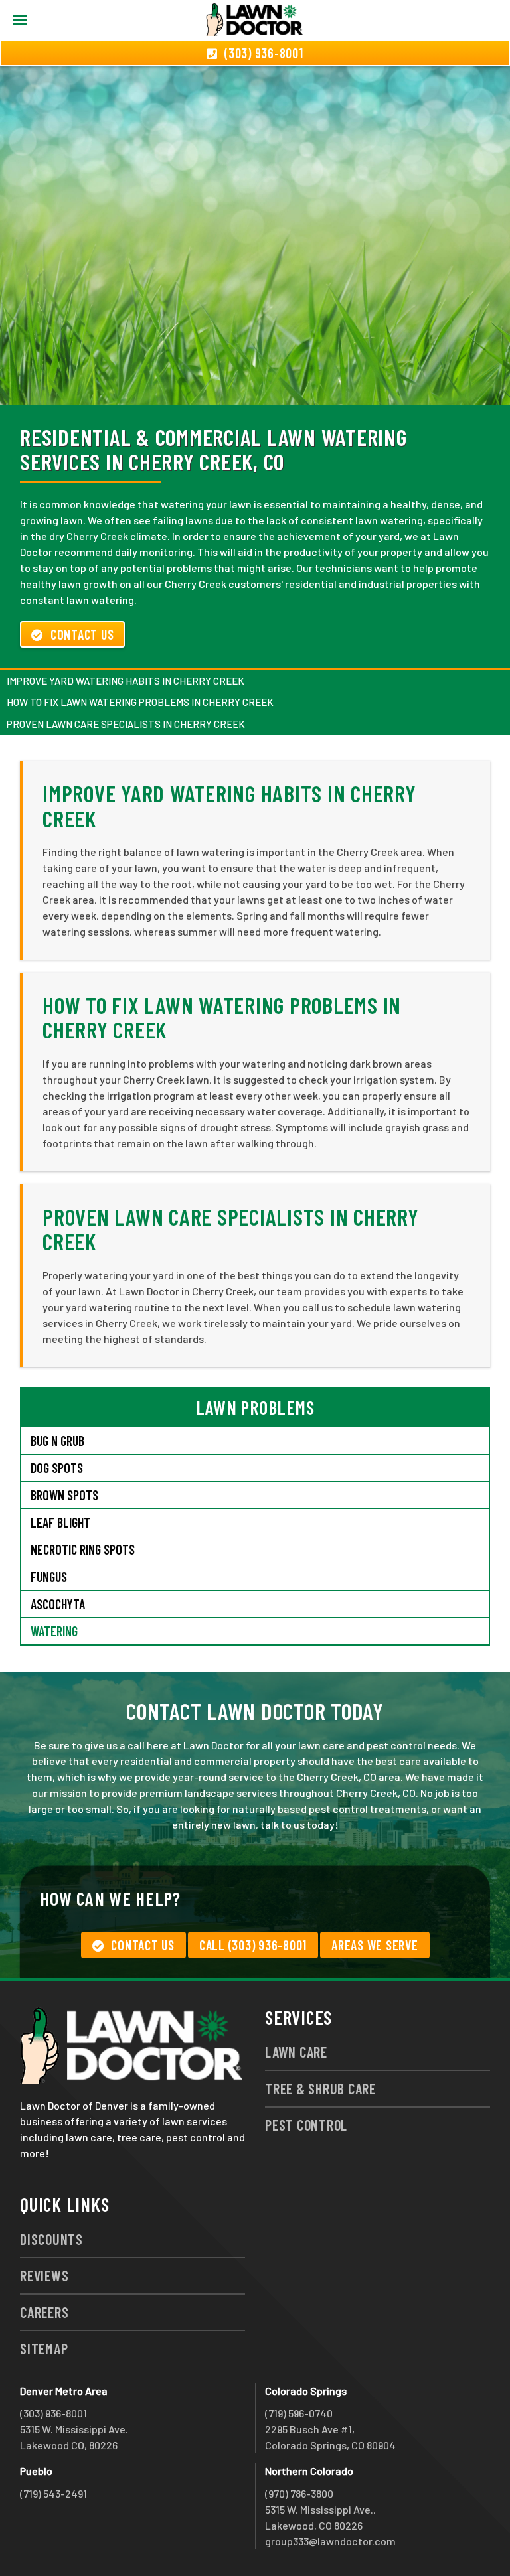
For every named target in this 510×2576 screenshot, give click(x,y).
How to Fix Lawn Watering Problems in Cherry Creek (140, 702)
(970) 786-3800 (299, 2493)
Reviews (44, 2275)
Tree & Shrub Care (320, 2088)
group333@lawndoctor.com (330, 2541)
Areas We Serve (375, 1945)
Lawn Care (296, 2052)
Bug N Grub (57, 1441)
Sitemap (44, 2348)
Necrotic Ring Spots (83, 1549)
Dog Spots (57, 1468)
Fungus (49, 1577)
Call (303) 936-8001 (253, 1945)
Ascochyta (58, 1604)
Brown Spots (64, 1495)
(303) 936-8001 (53, 2413)
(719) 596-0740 (299, 2413)
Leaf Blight (60, 1522)
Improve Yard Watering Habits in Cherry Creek (126, 681)
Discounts (51, 2239)
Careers (44, 2312)
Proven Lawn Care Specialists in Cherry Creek (126, 724)
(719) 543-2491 (53, 2493)
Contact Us (82, 634)
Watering (54, 1631)
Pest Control (306, 2125)
